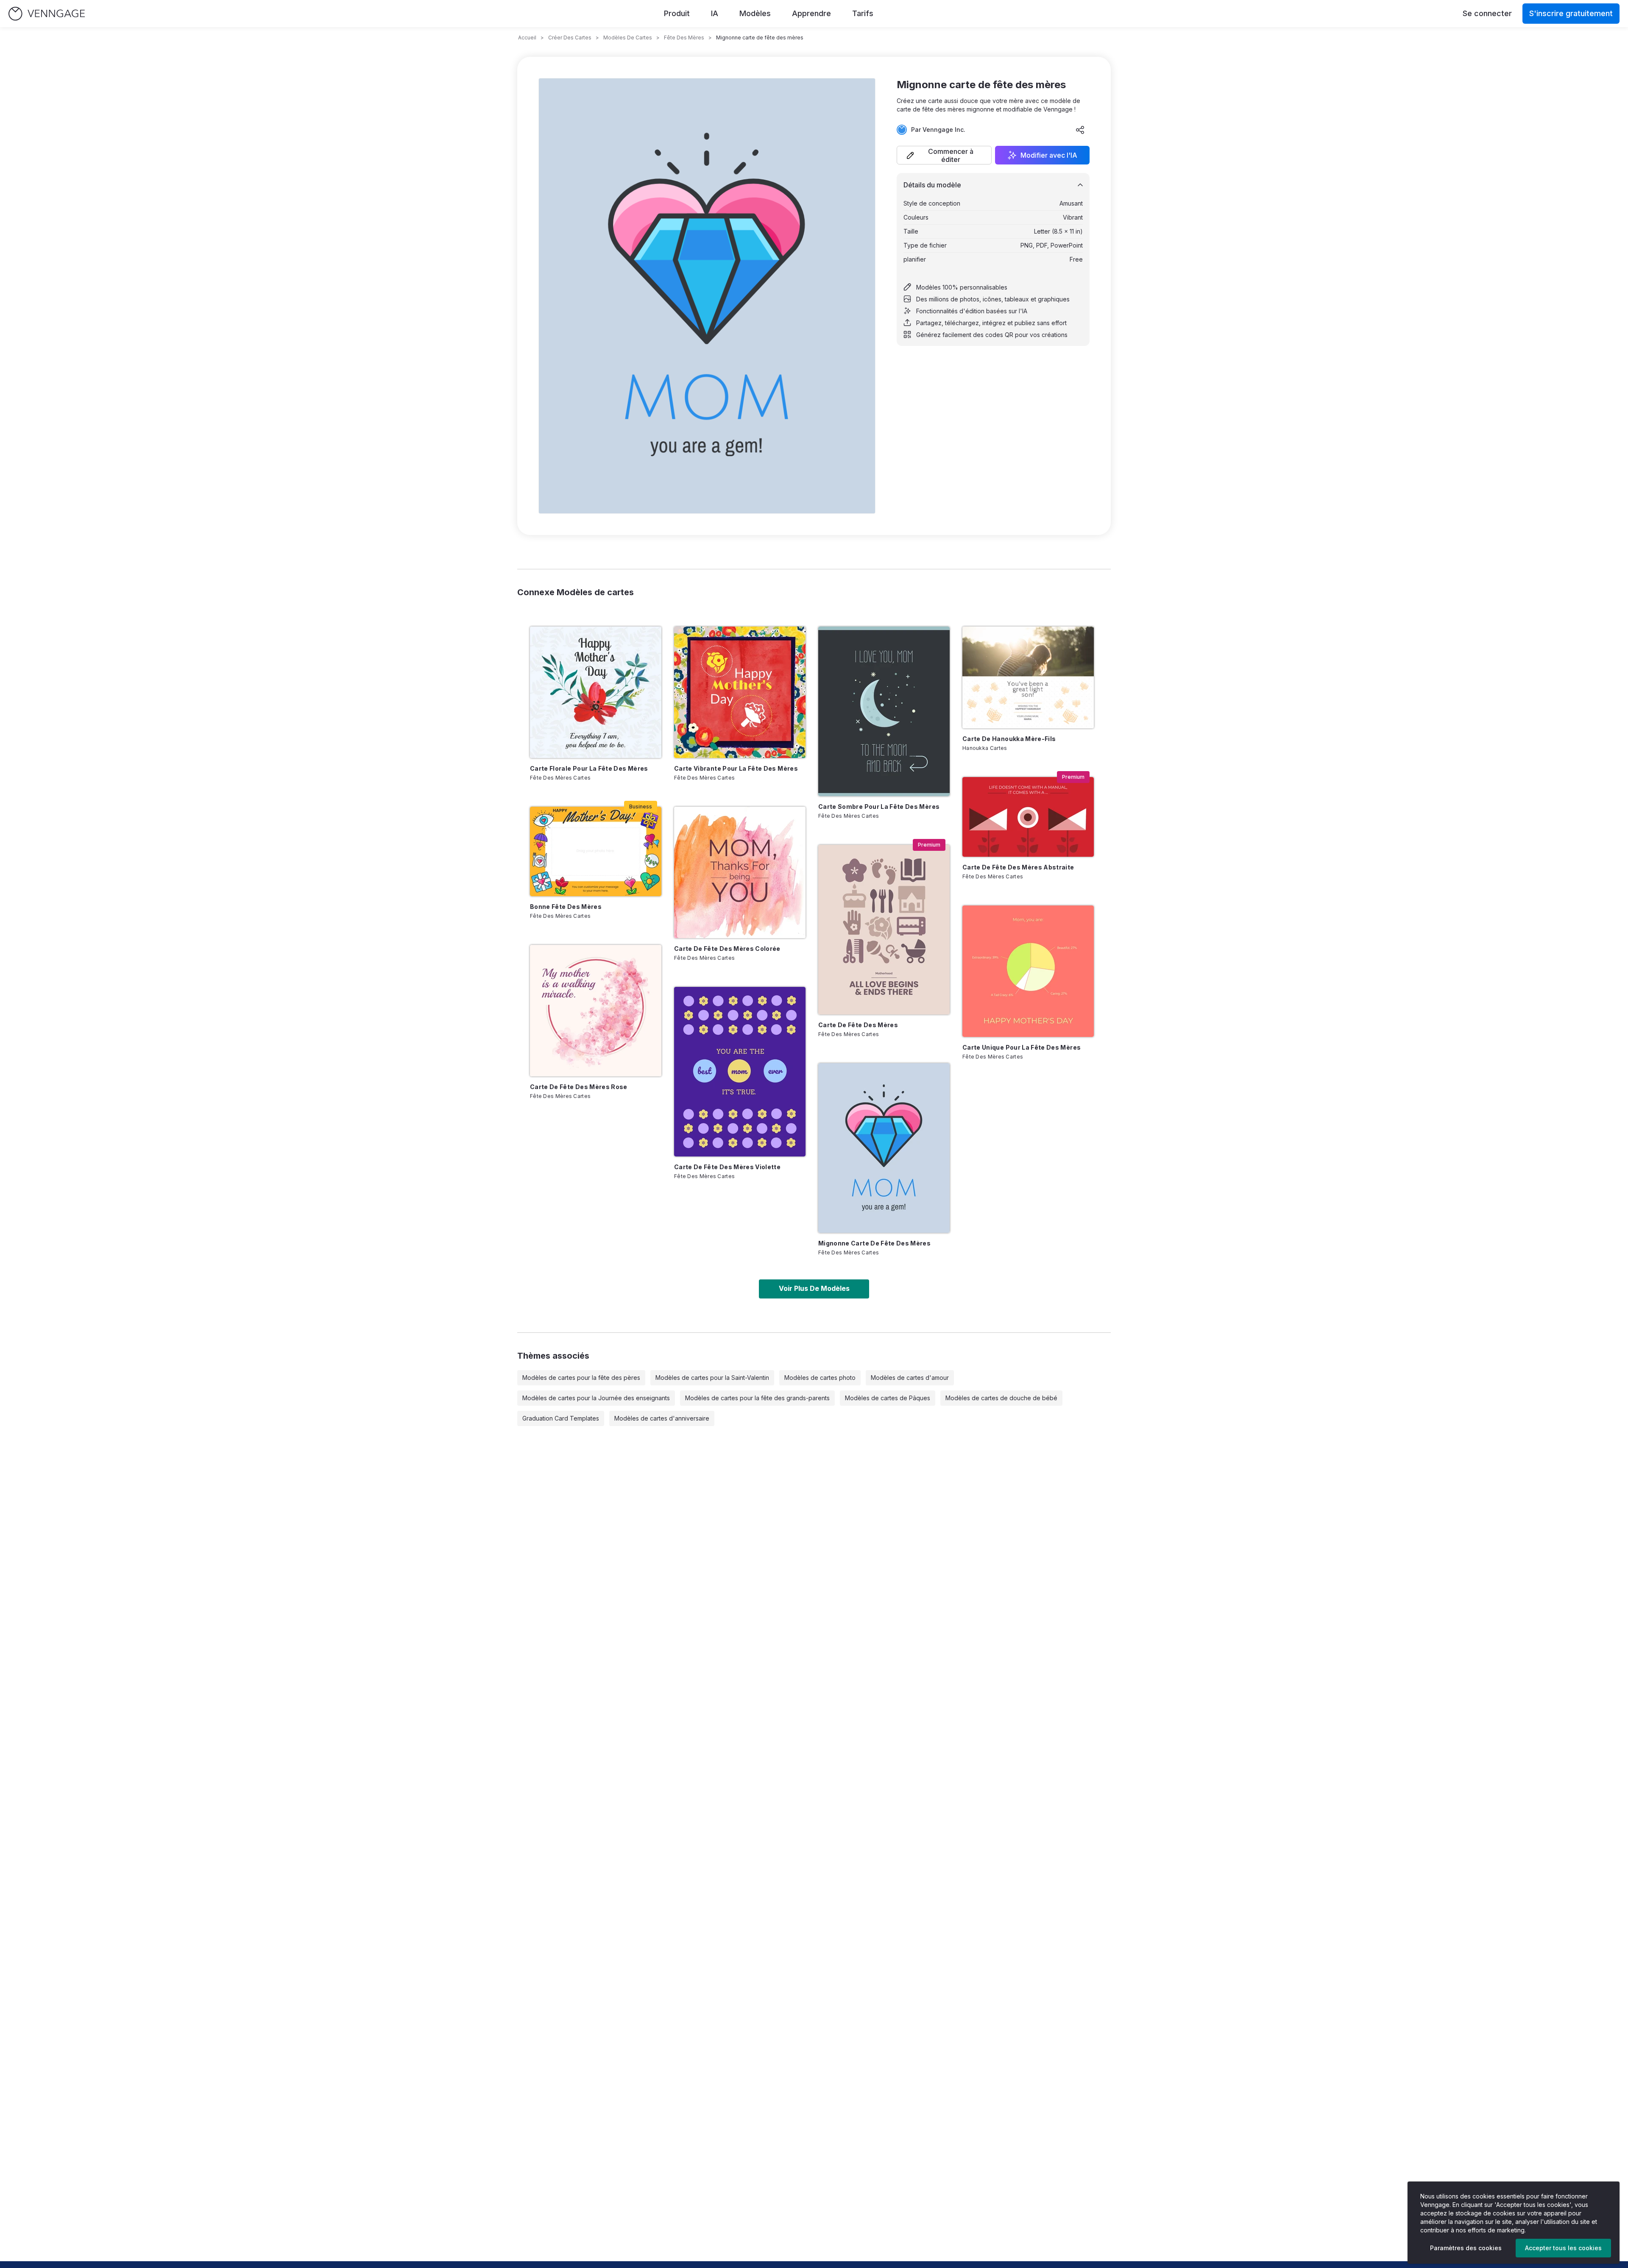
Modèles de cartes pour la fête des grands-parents (757, 1398)
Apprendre (811, 13)
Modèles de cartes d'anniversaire (662, 1418)
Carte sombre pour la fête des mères (879, 807)
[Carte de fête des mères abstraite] (1028, 817)
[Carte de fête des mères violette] (740, 1072)
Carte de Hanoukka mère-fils (1009, 739)
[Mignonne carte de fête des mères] (884, 1148)
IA (715, 13)
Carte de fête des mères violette (727, 1167)
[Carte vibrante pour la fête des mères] (740, 692)
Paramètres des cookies (1466, 2248)
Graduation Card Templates (561, 1418)
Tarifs (863, 13)
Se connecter (1487, 13)
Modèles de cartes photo (820, 1378)
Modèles (755, 13)
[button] (944, 155)
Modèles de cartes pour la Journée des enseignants (596, 1398)
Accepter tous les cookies (1563, 2248)
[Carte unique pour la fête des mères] (1028, 971)
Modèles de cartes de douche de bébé (1001, 1398)
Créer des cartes (570, 38)
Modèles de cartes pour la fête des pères (581, 1378)
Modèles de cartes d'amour (910, 1378)
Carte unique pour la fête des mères (1022, 1047)
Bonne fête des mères (566, 907)
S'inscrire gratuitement (1571, 13)
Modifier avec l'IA (1049, 155)
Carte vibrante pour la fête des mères (736, 768)
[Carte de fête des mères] (884, 930)
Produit (677, 13)
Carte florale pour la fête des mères (589, 768)
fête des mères (684, 38)
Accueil (527, 38)
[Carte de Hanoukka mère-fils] (1028, 677)
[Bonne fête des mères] (596, 851)
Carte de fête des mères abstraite (1018, 867)
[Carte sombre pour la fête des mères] (884, 711)
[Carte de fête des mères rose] (596, 1011)
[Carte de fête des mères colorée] (740, 872)
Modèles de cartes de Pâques (888, 1398)
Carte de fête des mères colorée (727, 949)
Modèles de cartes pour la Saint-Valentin (712, 1378)
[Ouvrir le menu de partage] (1080, 130)
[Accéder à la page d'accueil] (47, 14)
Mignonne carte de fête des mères (874, 1243)
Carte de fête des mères (858, 1025)
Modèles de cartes (628, 38)
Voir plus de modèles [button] (814, 1288)
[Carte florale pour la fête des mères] (596, 692)
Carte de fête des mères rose (579, 1087)
